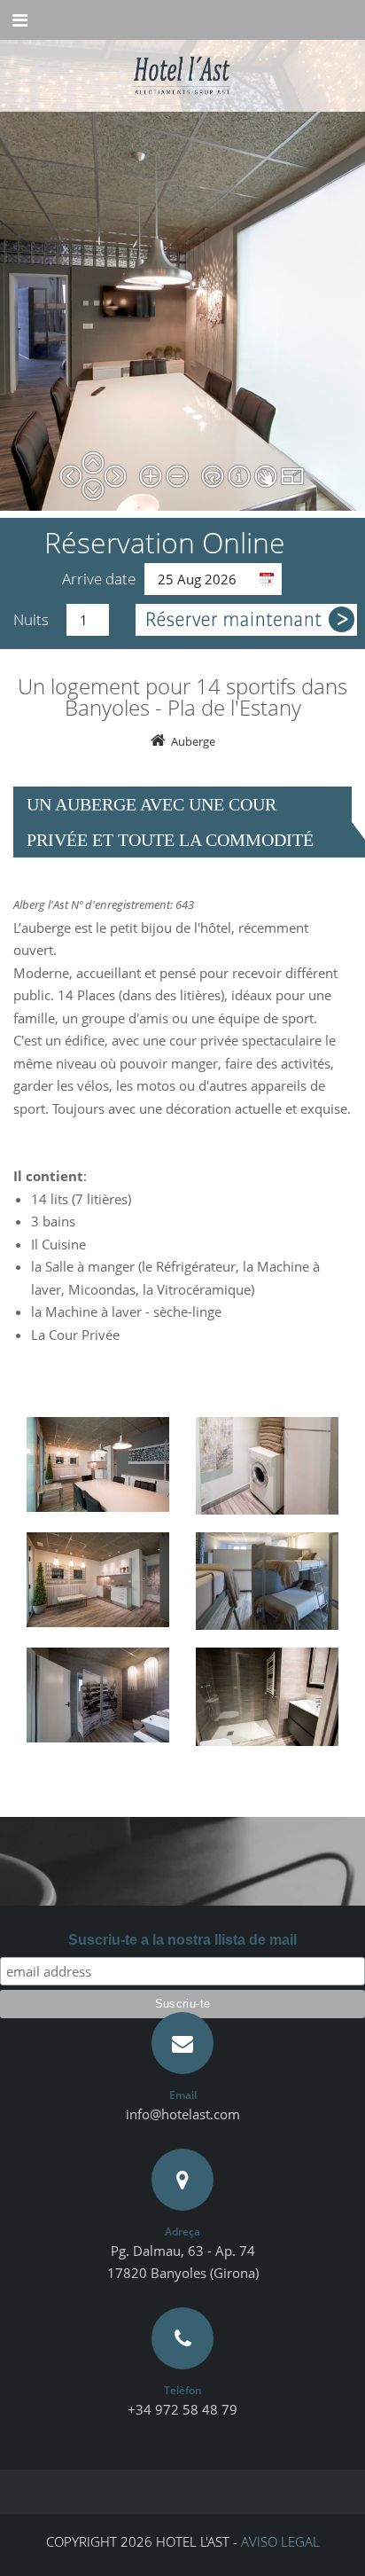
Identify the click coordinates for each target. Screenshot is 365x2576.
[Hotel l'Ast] (182, 63)
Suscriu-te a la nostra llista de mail (182, 1940)
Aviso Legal (280, 2541)
